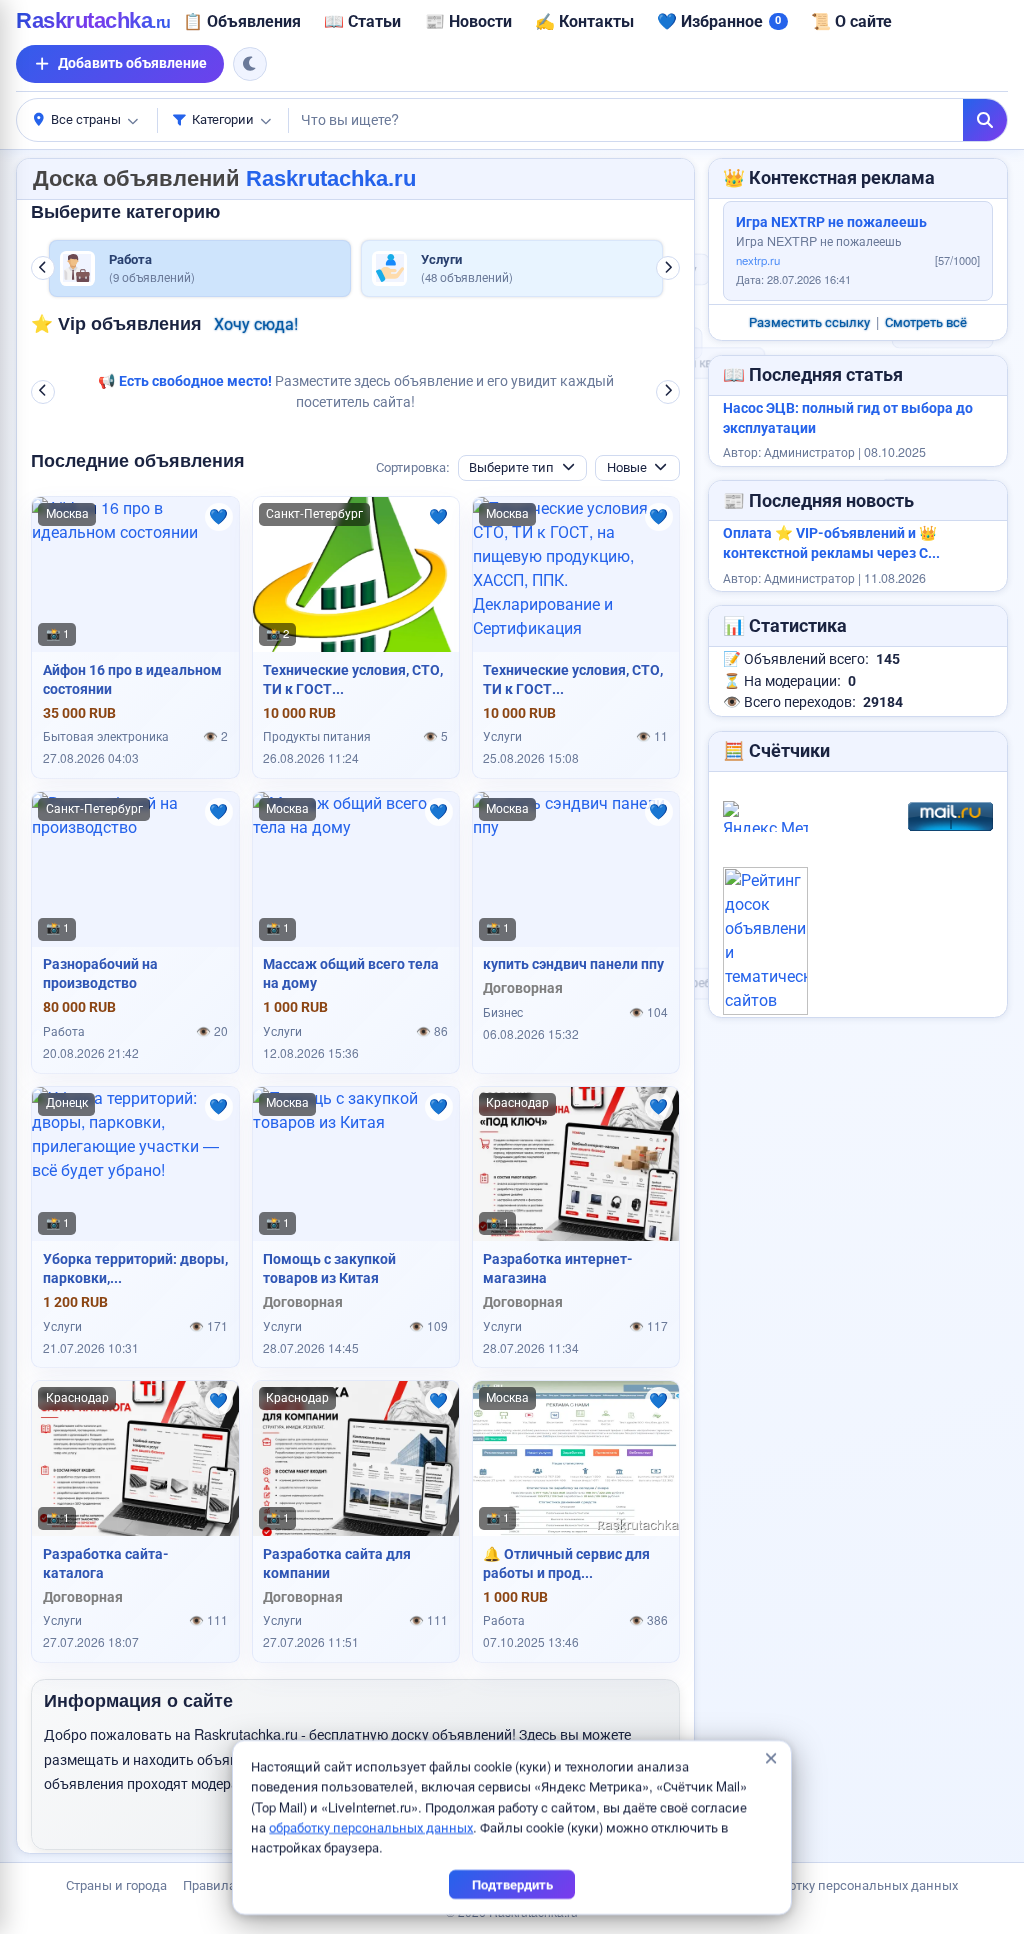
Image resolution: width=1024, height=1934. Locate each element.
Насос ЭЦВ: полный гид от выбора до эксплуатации (848, 418)
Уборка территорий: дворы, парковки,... (135, 1267)
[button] (87, 120)
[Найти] (985, 120)
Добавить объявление (132, 63)
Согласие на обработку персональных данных (817, 1884)
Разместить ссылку (809, 322)
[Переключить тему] (250, 64)
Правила (209, 1884)
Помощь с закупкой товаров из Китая (329, 1267)
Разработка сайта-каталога (106, 1562)
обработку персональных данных (371, 1827)
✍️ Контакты (562, 21)
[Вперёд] (668, 268)
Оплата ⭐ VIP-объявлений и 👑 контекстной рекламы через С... (831, 543)
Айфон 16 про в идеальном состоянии (132, 678)
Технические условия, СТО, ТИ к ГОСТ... (353, 678)
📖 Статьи (340, 21)
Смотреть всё (926, 322)
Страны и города (116, 1884)
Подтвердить (512, 1884)
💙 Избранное (697, 21)
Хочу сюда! (251, 325)
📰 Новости (446, 21)
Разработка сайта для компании (337, 1562)
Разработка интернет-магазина (558, 1267)
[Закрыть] (770, 1759)
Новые (627, 466)
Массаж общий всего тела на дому (351, 972)
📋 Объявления (220, 21)
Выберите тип (511, 466)
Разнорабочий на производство (100, 972)
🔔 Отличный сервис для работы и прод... (566, 1562)
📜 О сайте (829, 21)
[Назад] (43, 268)
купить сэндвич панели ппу (573, 963)
